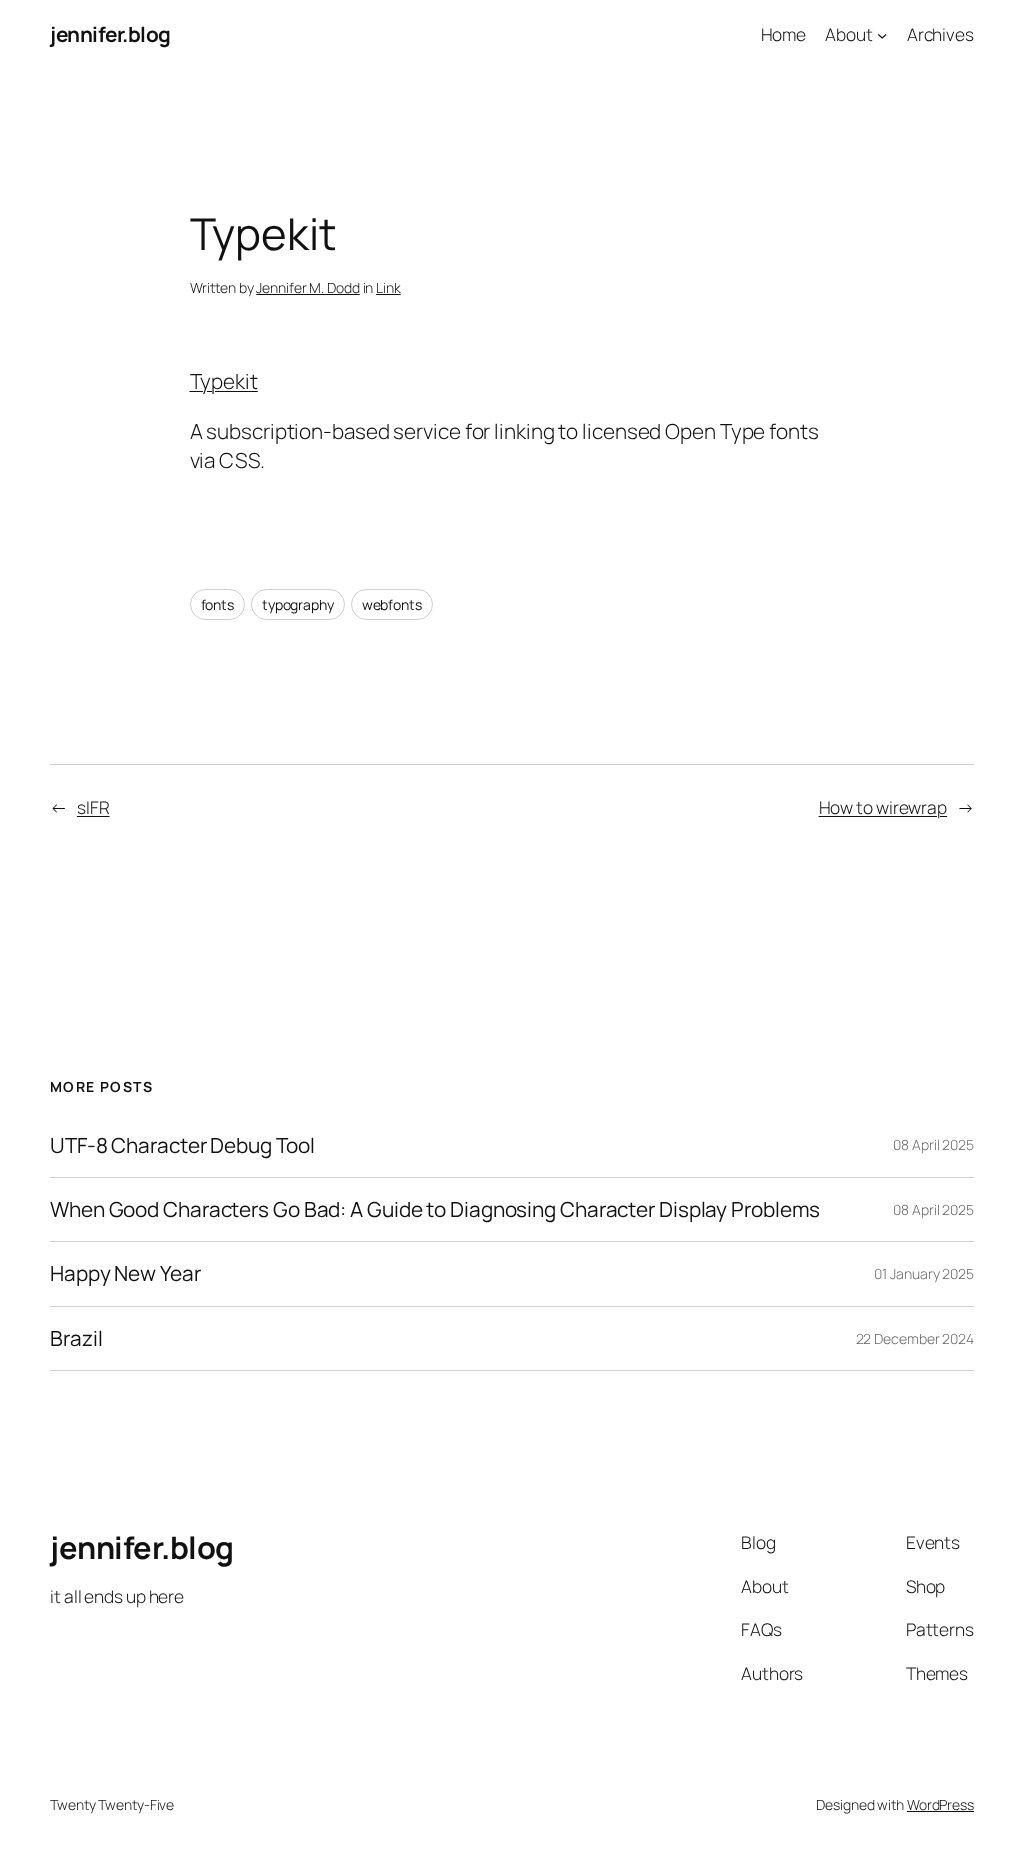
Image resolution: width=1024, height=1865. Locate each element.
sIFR (93, 807)
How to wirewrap (883, 807)
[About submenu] (882, 34)
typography (298, 604)
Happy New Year (125, 1273)
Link (388, 287)
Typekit (224, 381)
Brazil (76, 1338)
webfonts (392, 604)
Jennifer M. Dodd (307, 287)
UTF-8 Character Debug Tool (182, 1145)
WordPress (940, 1804)
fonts (218, 604)
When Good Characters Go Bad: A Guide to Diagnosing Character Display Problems (435, 1209)
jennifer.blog (110, 34)
